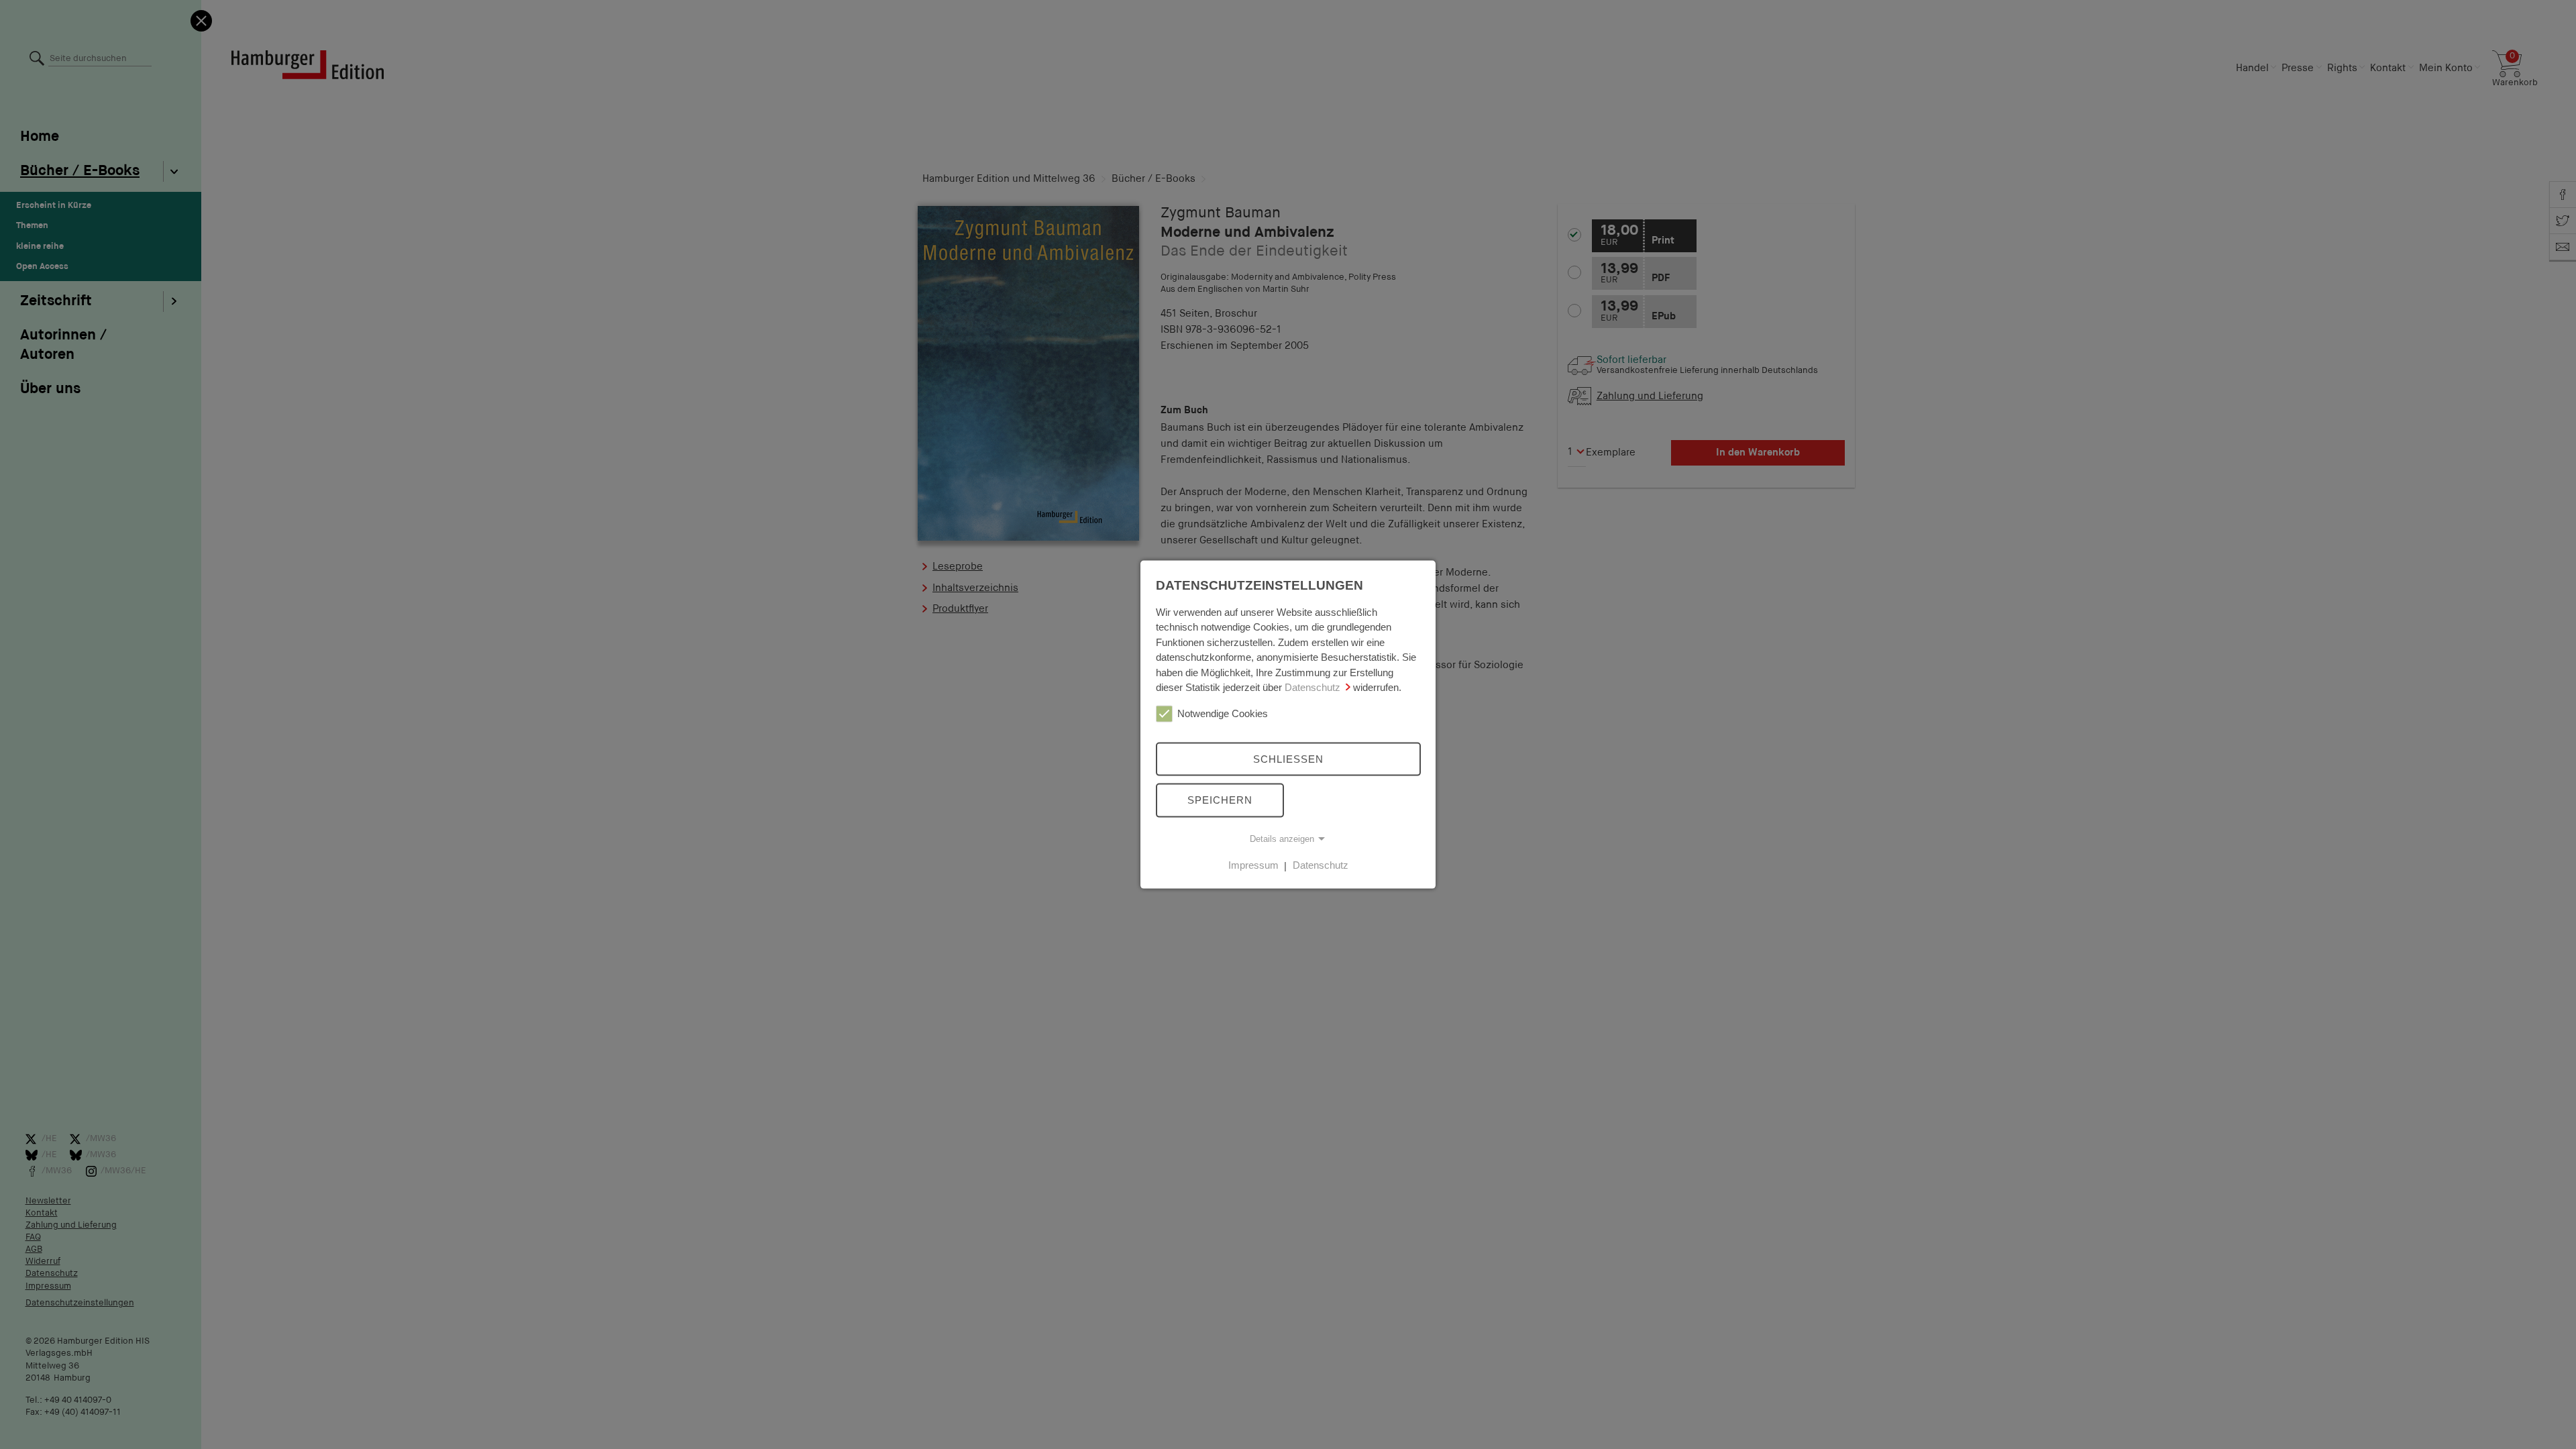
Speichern (1220, 800)
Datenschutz (1312, 687)
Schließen (1288, 758)
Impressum (1253, 865)
